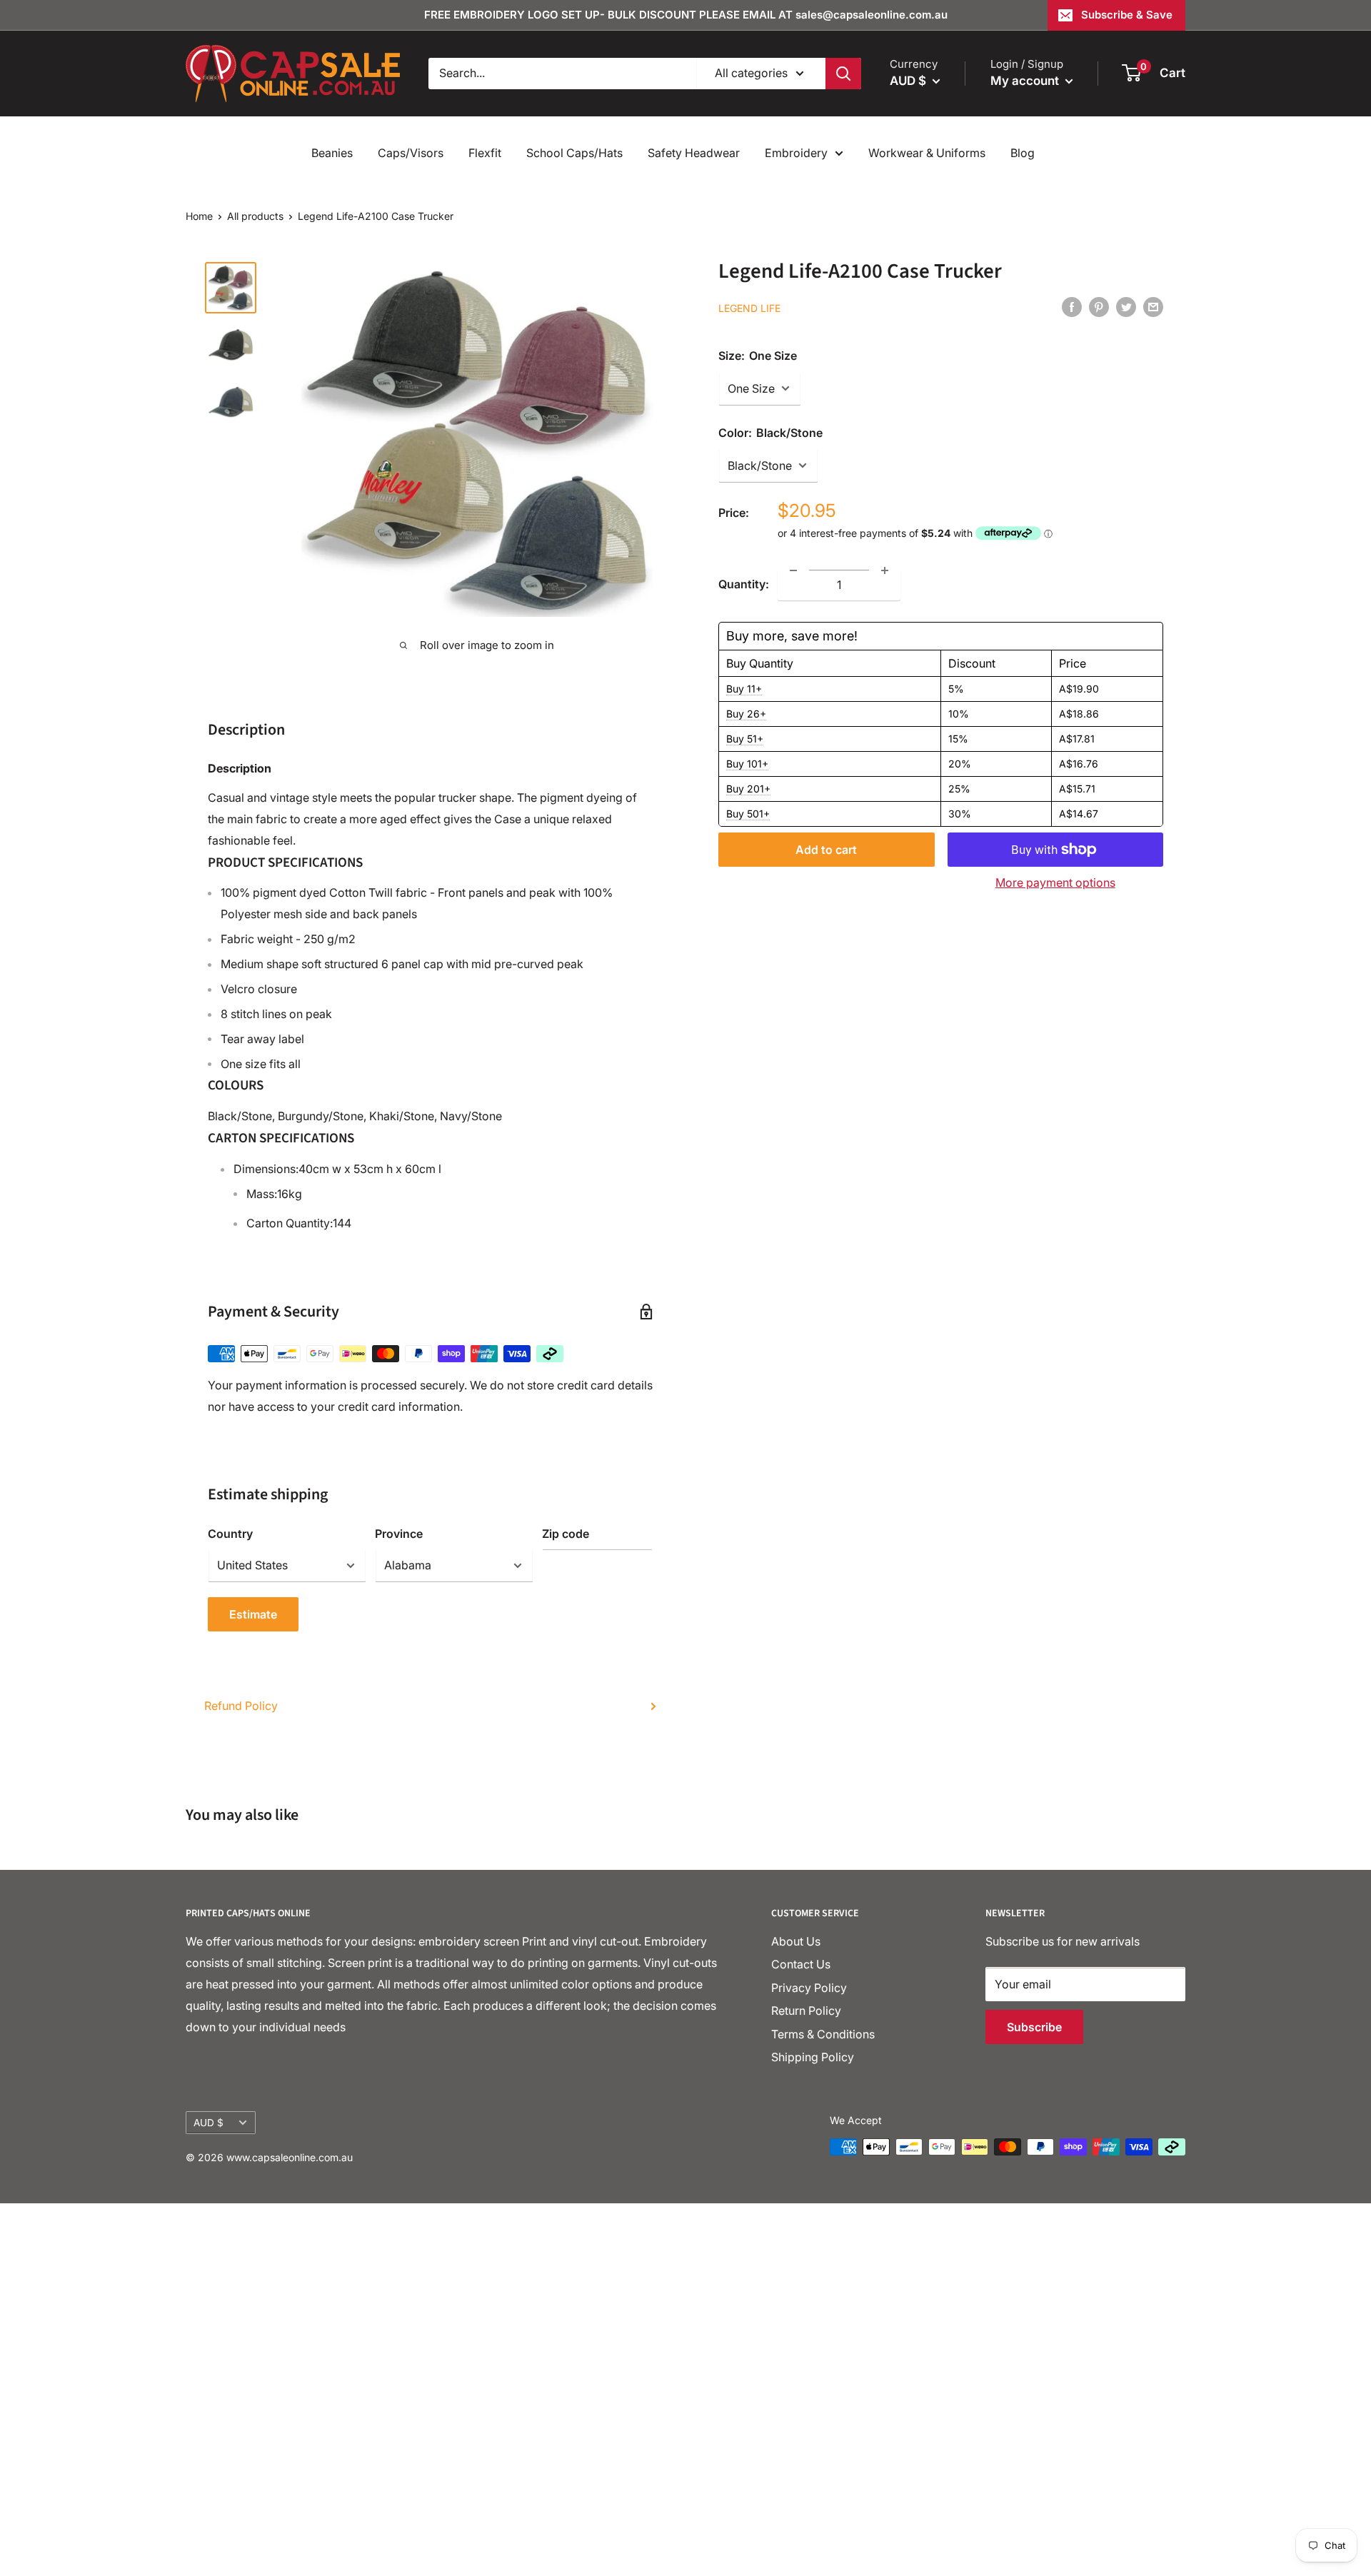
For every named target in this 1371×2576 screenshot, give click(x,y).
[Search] (843, 74)
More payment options (1055, 882)
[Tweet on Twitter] (1126, 306)
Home (199, 216)
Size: (758, 355)
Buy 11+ (744, 689)
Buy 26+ (746, 714)
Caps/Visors (411, 153)
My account (1026, 81)
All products (255, 216)
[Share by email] (1153, 306)
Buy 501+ (748, 814)
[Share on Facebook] (1072, 306)
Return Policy (806, 2011)
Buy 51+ (745, 739)
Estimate (253, 1614)
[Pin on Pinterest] (1099, 306)
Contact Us (801, 1964)
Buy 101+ (747, 764)
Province (399, 1534)
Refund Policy (241, 1706)
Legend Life (749, 307)
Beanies (332, 153)
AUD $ (209, 2123)
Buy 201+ (748, 789)
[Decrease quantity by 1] (793, 570)
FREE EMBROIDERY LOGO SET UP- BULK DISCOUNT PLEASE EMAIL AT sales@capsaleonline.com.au (686, 15)
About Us (796, 1941)
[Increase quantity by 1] (885, 570)
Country (230, 1534)
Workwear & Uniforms (927, 153)
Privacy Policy (809, 1988)
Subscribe (1034, 2027)
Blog (1023, 153)
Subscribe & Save (1127, 15)
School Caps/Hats (574, 153)
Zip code (566, 1534)
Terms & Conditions (823, 2034)
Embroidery (796, 153)
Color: (770, 432)
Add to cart (826, 850)
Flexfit (485, 153)
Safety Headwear (694, 153)
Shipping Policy (813, 2057)
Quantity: (744, 584)
